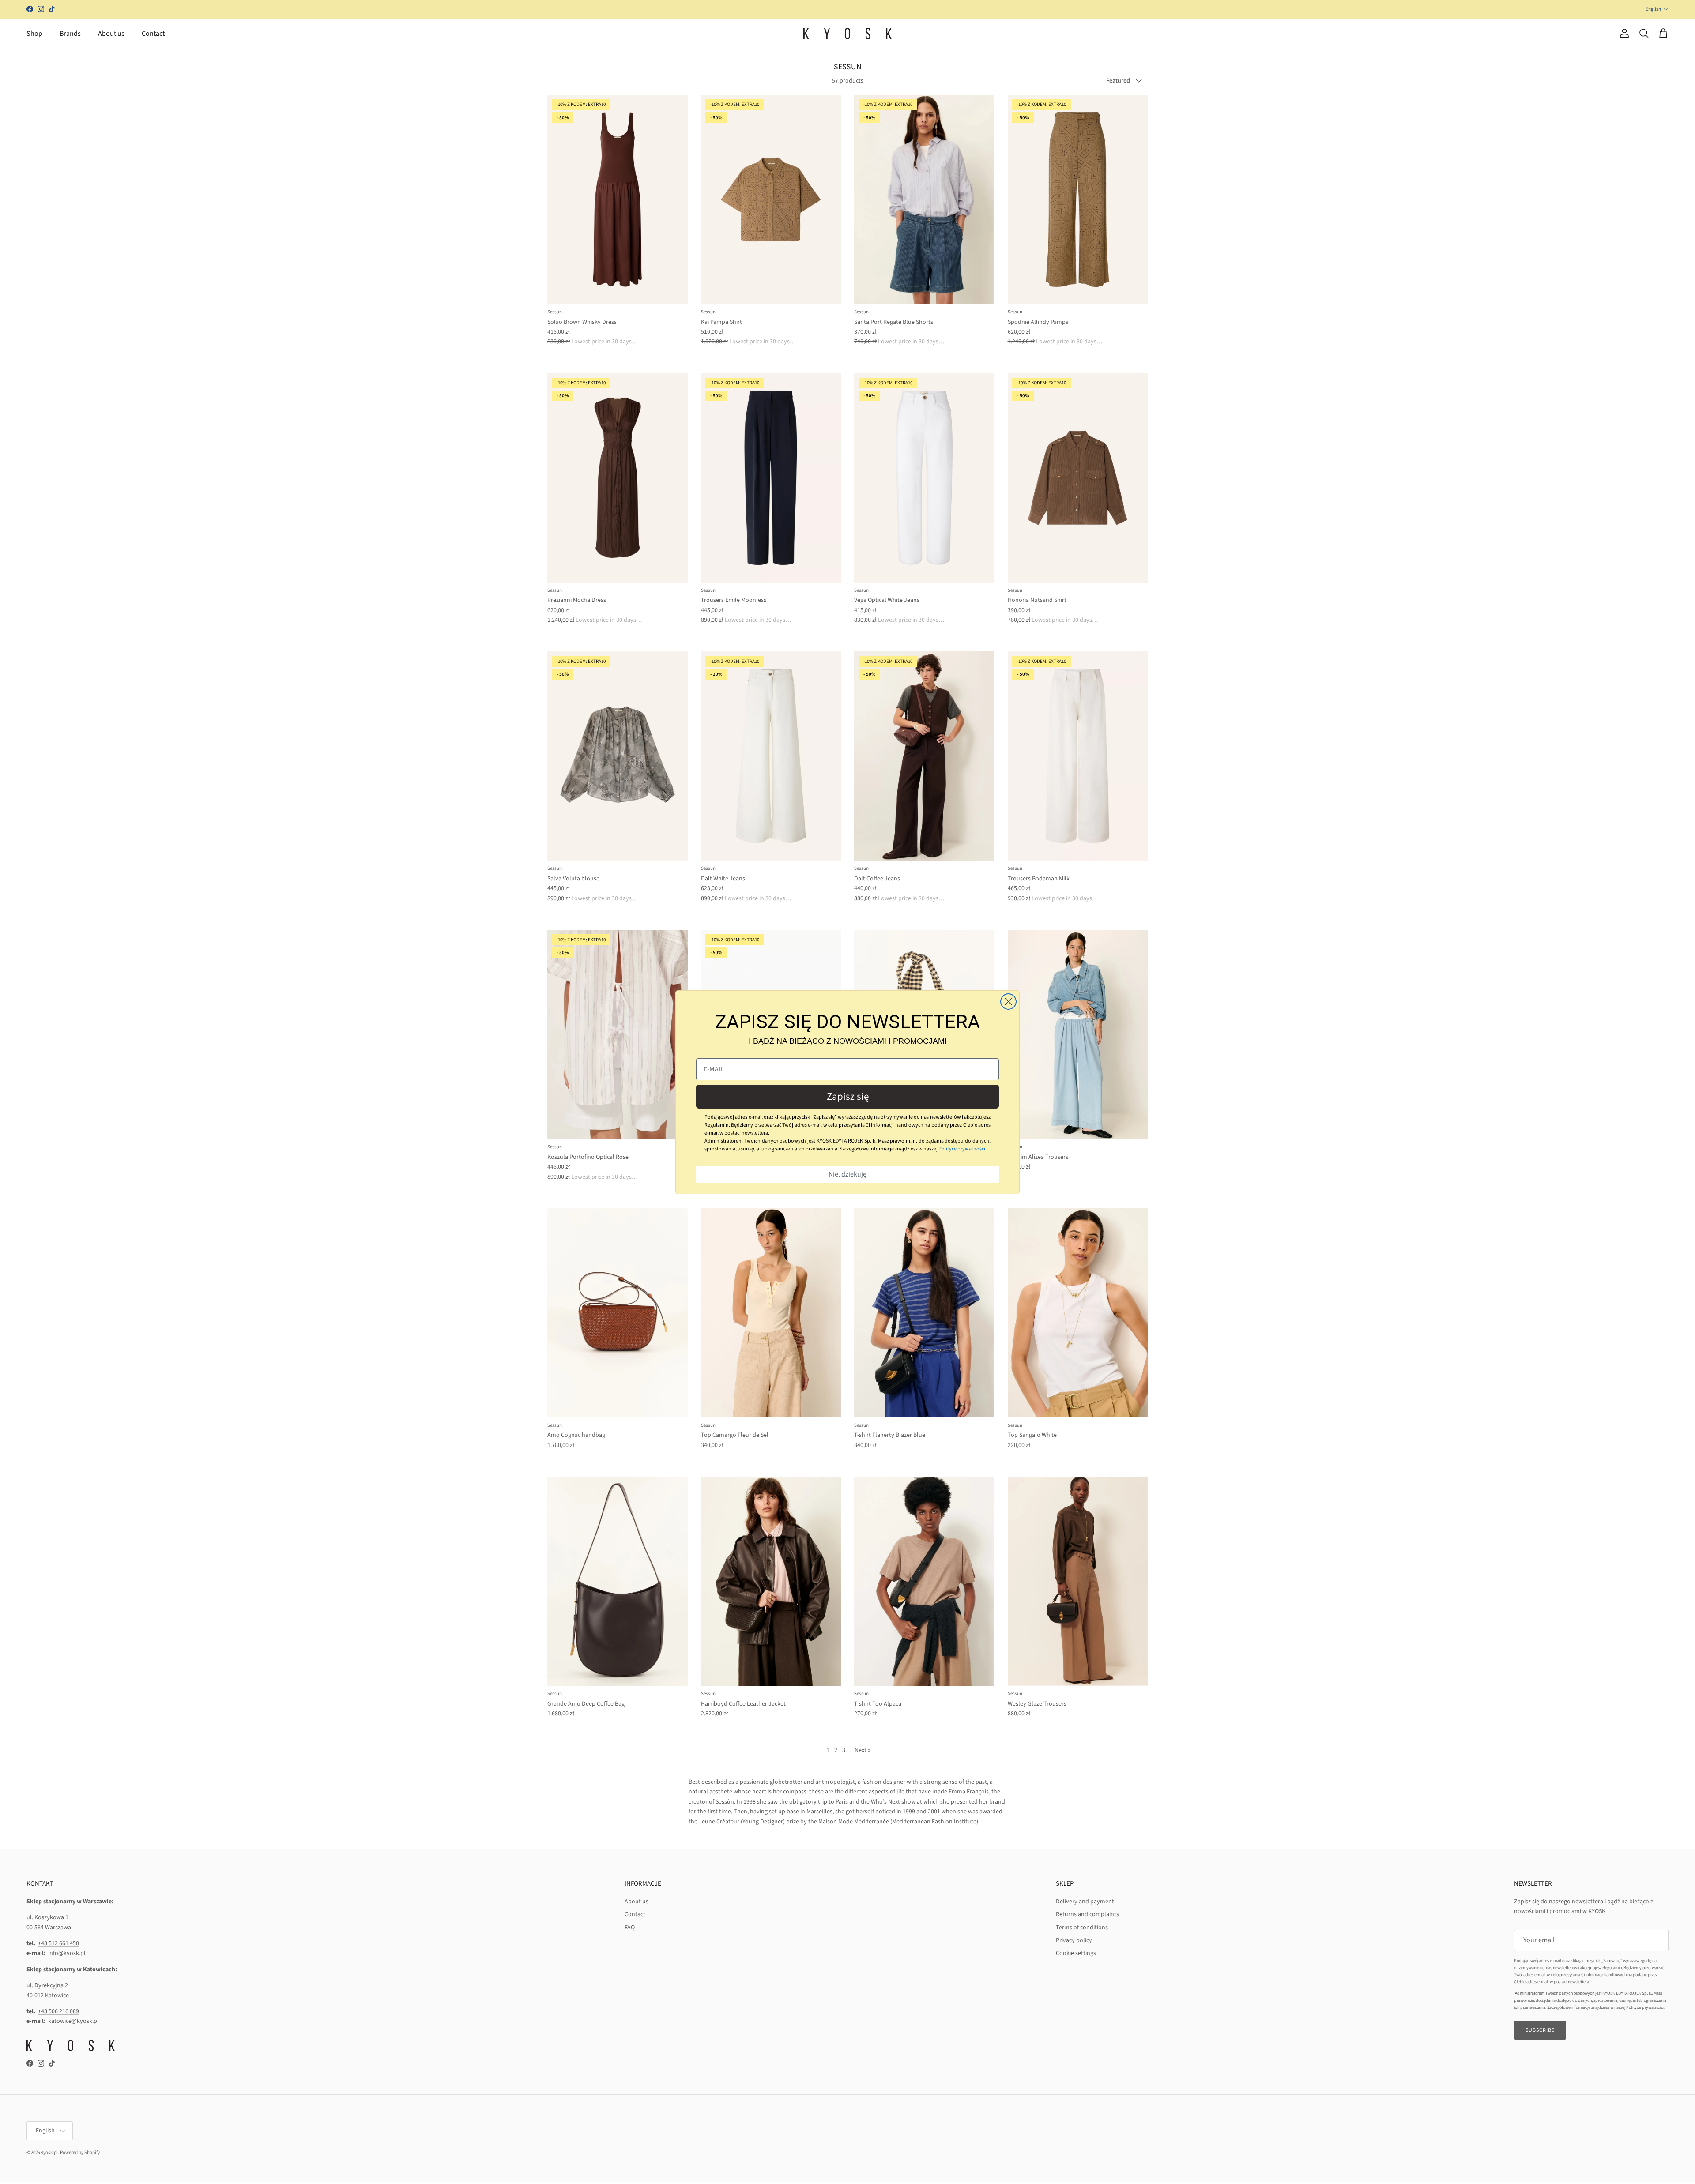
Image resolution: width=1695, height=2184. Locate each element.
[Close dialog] (1008, 1002)
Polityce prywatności (962, 1149)
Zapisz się (848, 1096)
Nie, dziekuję (847, 1174)
